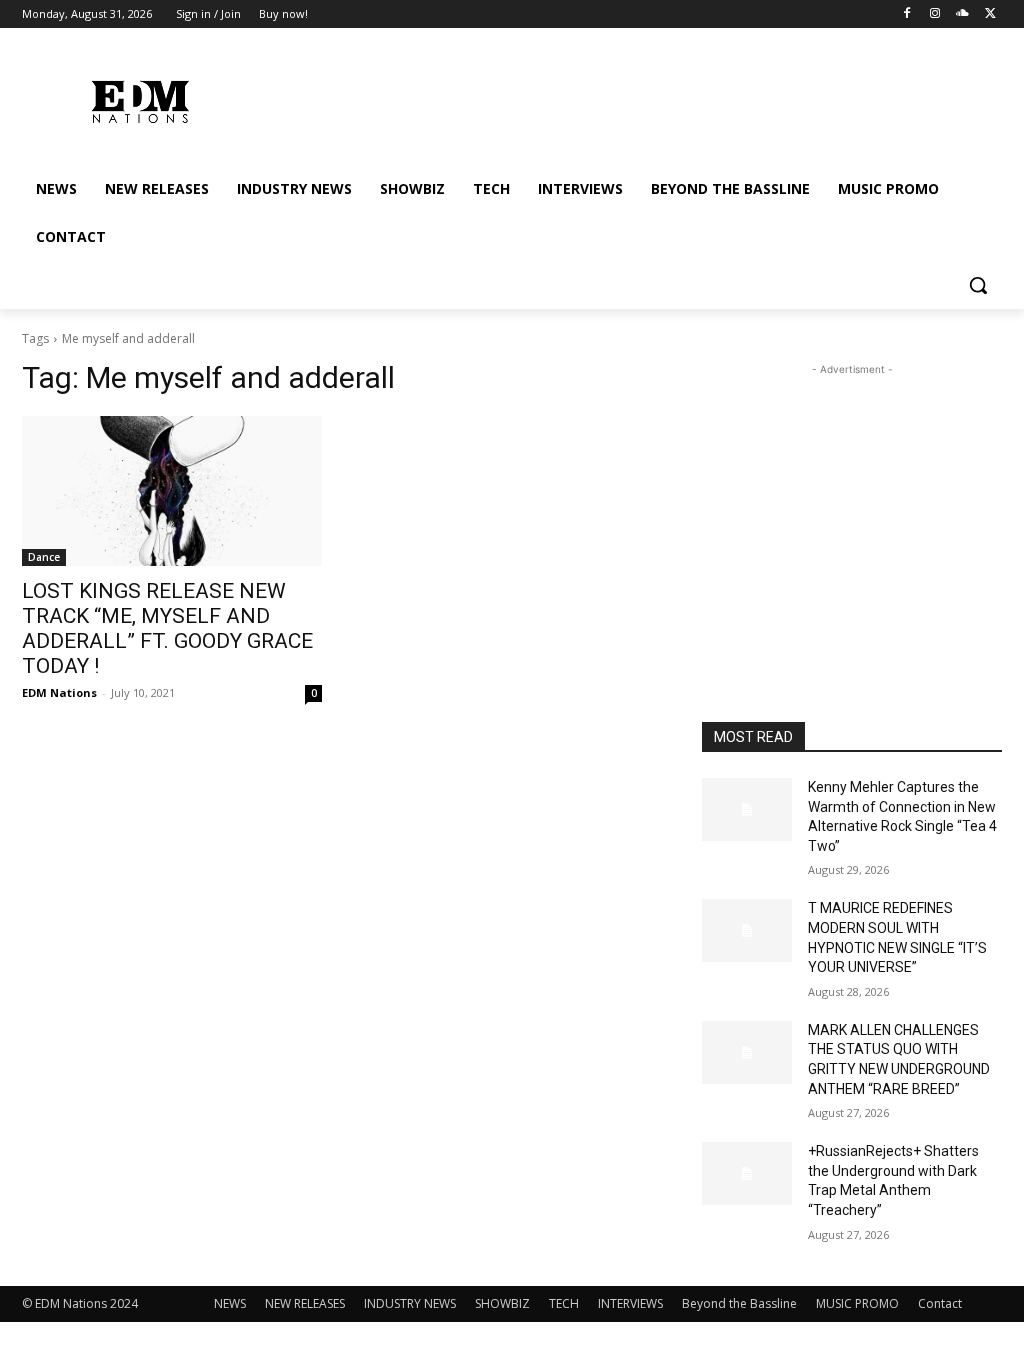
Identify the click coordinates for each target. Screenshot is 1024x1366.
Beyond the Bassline (739, 1303)
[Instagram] (935, 14)
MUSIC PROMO (857, 1303)
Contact (940, 1303)
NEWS (230, 1303)
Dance (44, 557)
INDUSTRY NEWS (410, 1303)
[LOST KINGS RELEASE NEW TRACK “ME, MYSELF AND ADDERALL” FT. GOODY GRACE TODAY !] (172, 491)
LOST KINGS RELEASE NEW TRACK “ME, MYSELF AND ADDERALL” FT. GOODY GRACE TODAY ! (167, 628)
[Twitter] (990, 14)
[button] (978, 285)
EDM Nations (59, 692)
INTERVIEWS (630, 1303)
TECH (564, 1303)
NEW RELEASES (305, 1303)
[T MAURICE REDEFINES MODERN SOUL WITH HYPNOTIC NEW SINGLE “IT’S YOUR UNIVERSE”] (747, 930)
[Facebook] (907, 14)
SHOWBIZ (502, 1303)
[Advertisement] (852, 505)
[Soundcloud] (962, 14)
